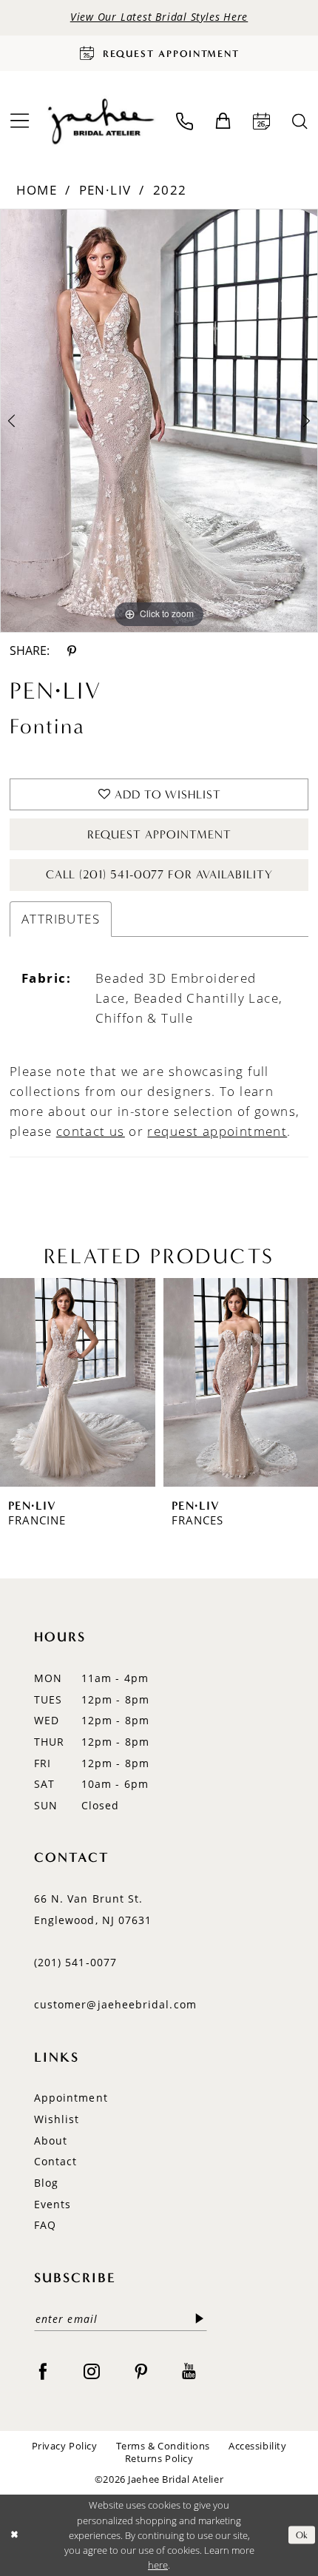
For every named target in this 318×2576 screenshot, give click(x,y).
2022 (170, 190)
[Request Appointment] (262, 122)
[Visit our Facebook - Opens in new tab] (43, 2370)
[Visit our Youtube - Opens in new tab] (189, 2370)
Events (53, 2205)
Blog (46, 2183)
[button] (223, 121)
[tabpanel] (159, 421)
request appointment (217, 1131)
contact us (91, 1131)
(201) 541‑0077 (75, 1963)
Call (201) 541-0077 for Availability (160, 874)
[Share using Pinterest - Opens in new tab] (71, 650)
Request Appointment (159, 834)
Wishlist (57, 2119)
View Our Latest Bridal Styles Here (159, 17)
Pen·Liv (105, 190)
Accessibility (257, 2446)
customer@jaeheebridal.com (115, 2005)
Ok (302, 2535)
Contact (56, 2162)
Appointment (71, 2098)
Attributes (61, 919)
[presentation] (129, 1382)
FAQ (45, 2225)
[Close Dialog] (14, 2535)
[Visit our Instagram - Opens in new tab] (92, 2370)
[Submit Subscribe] (200, 2320)
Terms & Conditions (163, 2446)
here (158, 2565)
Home (37, 190)
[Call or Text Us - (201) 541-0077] (185, 122)
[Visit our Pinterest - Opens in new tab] (141, 2370)
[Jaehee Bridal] (100, 122)
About (51, 2141)
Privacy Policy (65, 2446)
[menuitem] (185, 122)
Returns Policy (159, 2458)
